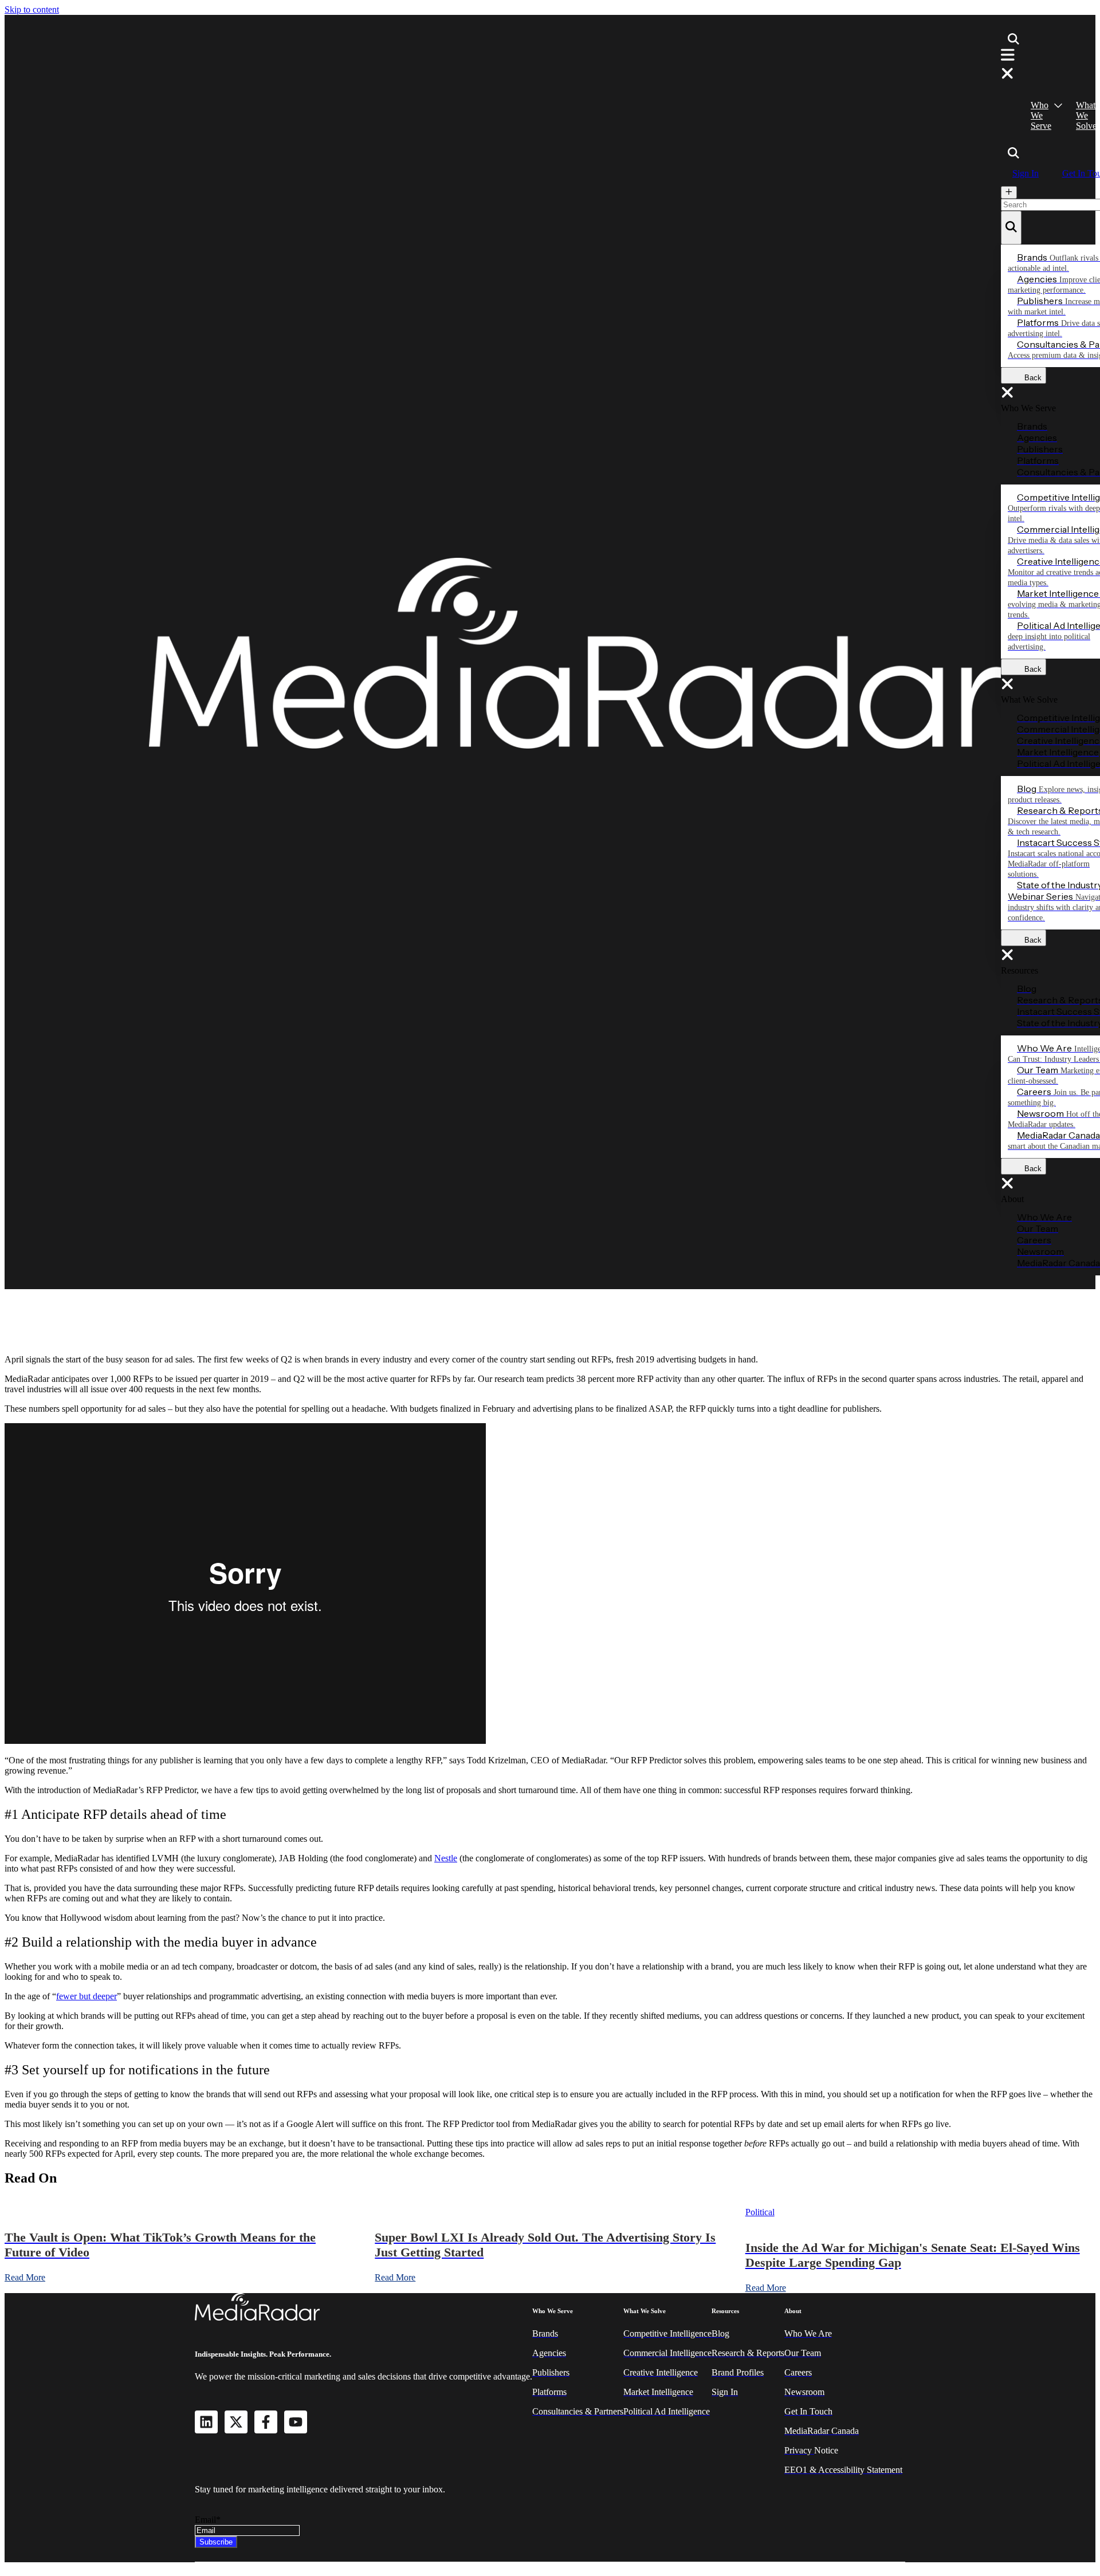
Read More (25, 2277)
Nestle (446, 1858)
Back (1030, 378)
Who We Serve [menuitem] (1041, 115)
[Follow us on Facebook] (266, 2422)
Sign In (1026, 173)
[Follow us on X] (236, 2422)
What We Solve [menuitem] (1086, 115)
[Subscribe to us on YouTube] (296, 2422)
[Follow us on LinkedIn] (206, 2422)
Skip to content (32, 9)
